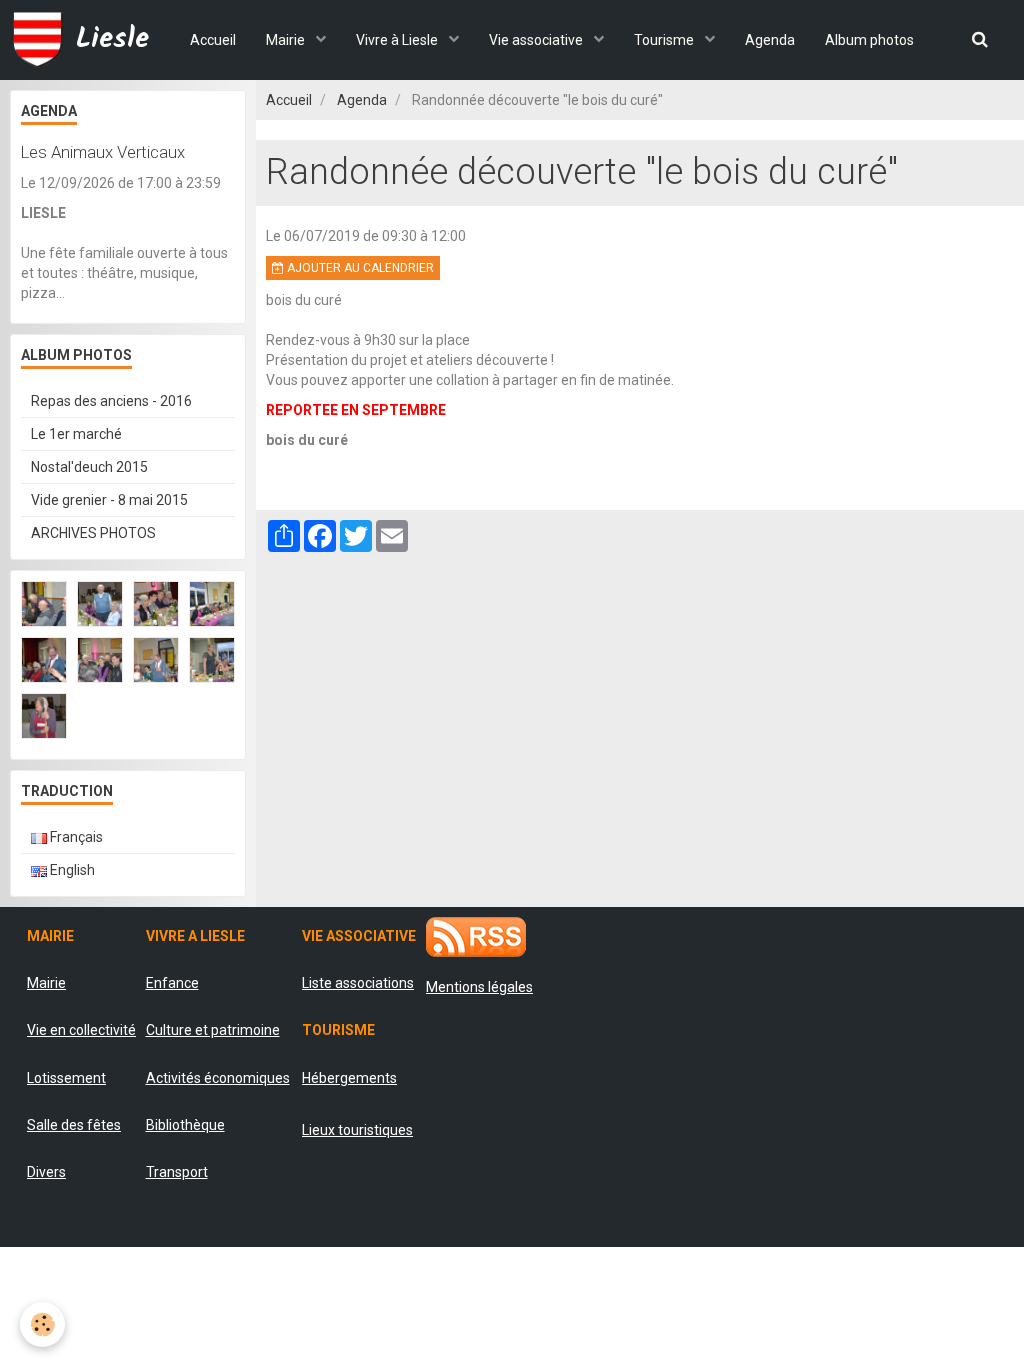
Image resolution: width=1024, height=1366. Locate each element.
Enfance (172, 983)
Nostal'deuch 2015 (89, 467)
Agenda (770, 40)
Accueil (213, 40)
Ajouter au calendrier (359, 268)
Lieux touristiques (357, 1130)
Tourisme (665, 40)
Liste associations (358, 983)
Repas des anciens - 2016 (111, 401)
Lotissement (66, 1078)
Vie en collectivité (81, 1030)
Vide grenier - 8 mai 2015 (109, 500)
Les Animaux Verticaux (103, 152)
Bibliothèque (185, 1125)
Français (75, 837)
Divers (46, 1172)
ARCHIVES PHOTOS (93, 533)
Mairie (287, 40)
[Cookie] (42, 1324)
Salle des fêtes (74, 1125)
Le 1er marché (76, 434)
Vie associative (537, 40)
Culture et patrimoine (213, 1030)
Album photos (869, 40)
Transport (177, 1172)
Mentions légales (479, 987)
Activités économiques (218, 1078)
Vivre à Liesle (398, 40)
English (71, 870)
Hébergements (349, 1078)
